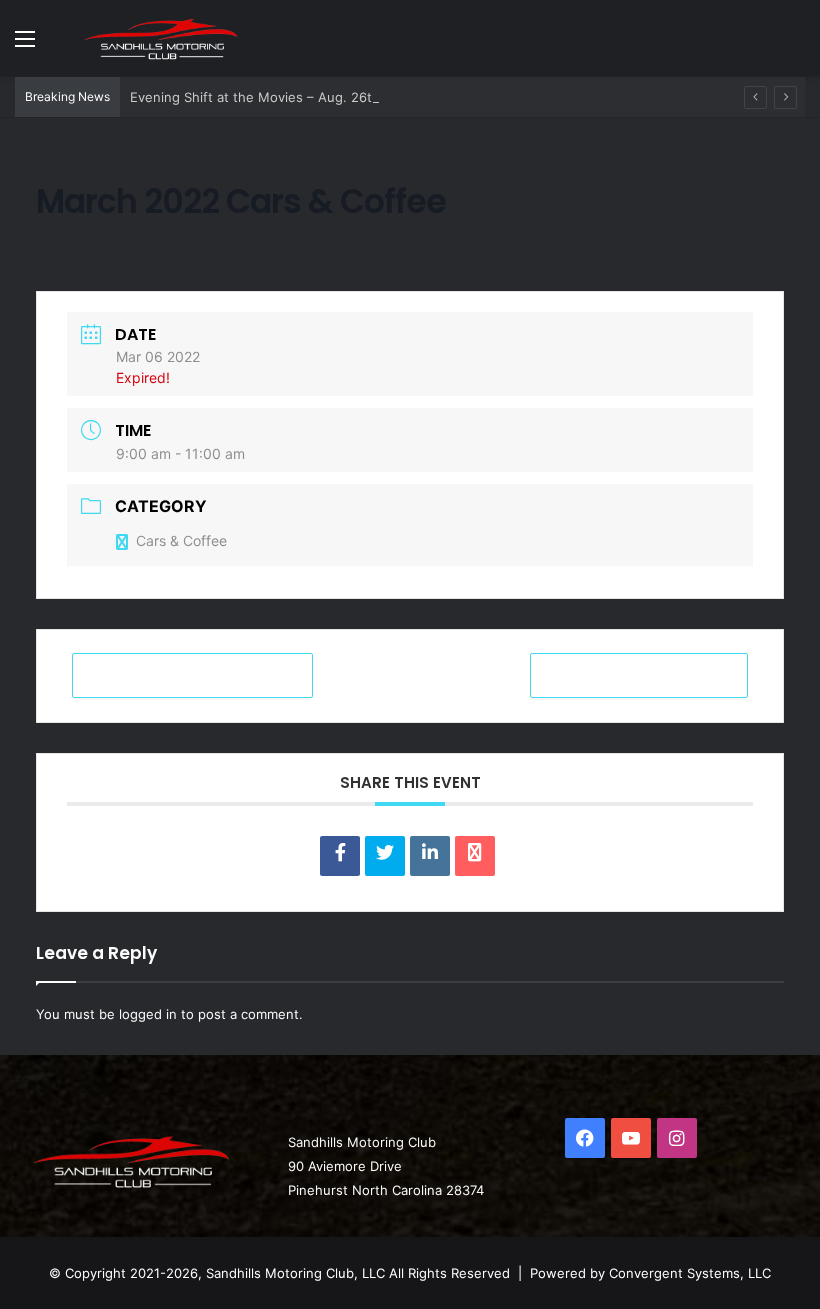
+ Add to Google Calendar (192, 675)
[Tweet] (385, 856)
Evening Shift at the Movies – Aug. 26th (255, 97)
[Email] (475, 856)
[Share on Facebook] (340, 856)
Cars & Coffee (181, 540)
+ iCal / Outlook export (639, 675)
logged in (148, 1014)
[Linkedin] (430, 856)
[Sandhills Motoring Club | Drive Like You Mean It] (165, 38)
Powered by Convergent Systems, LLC (650, 1273)
